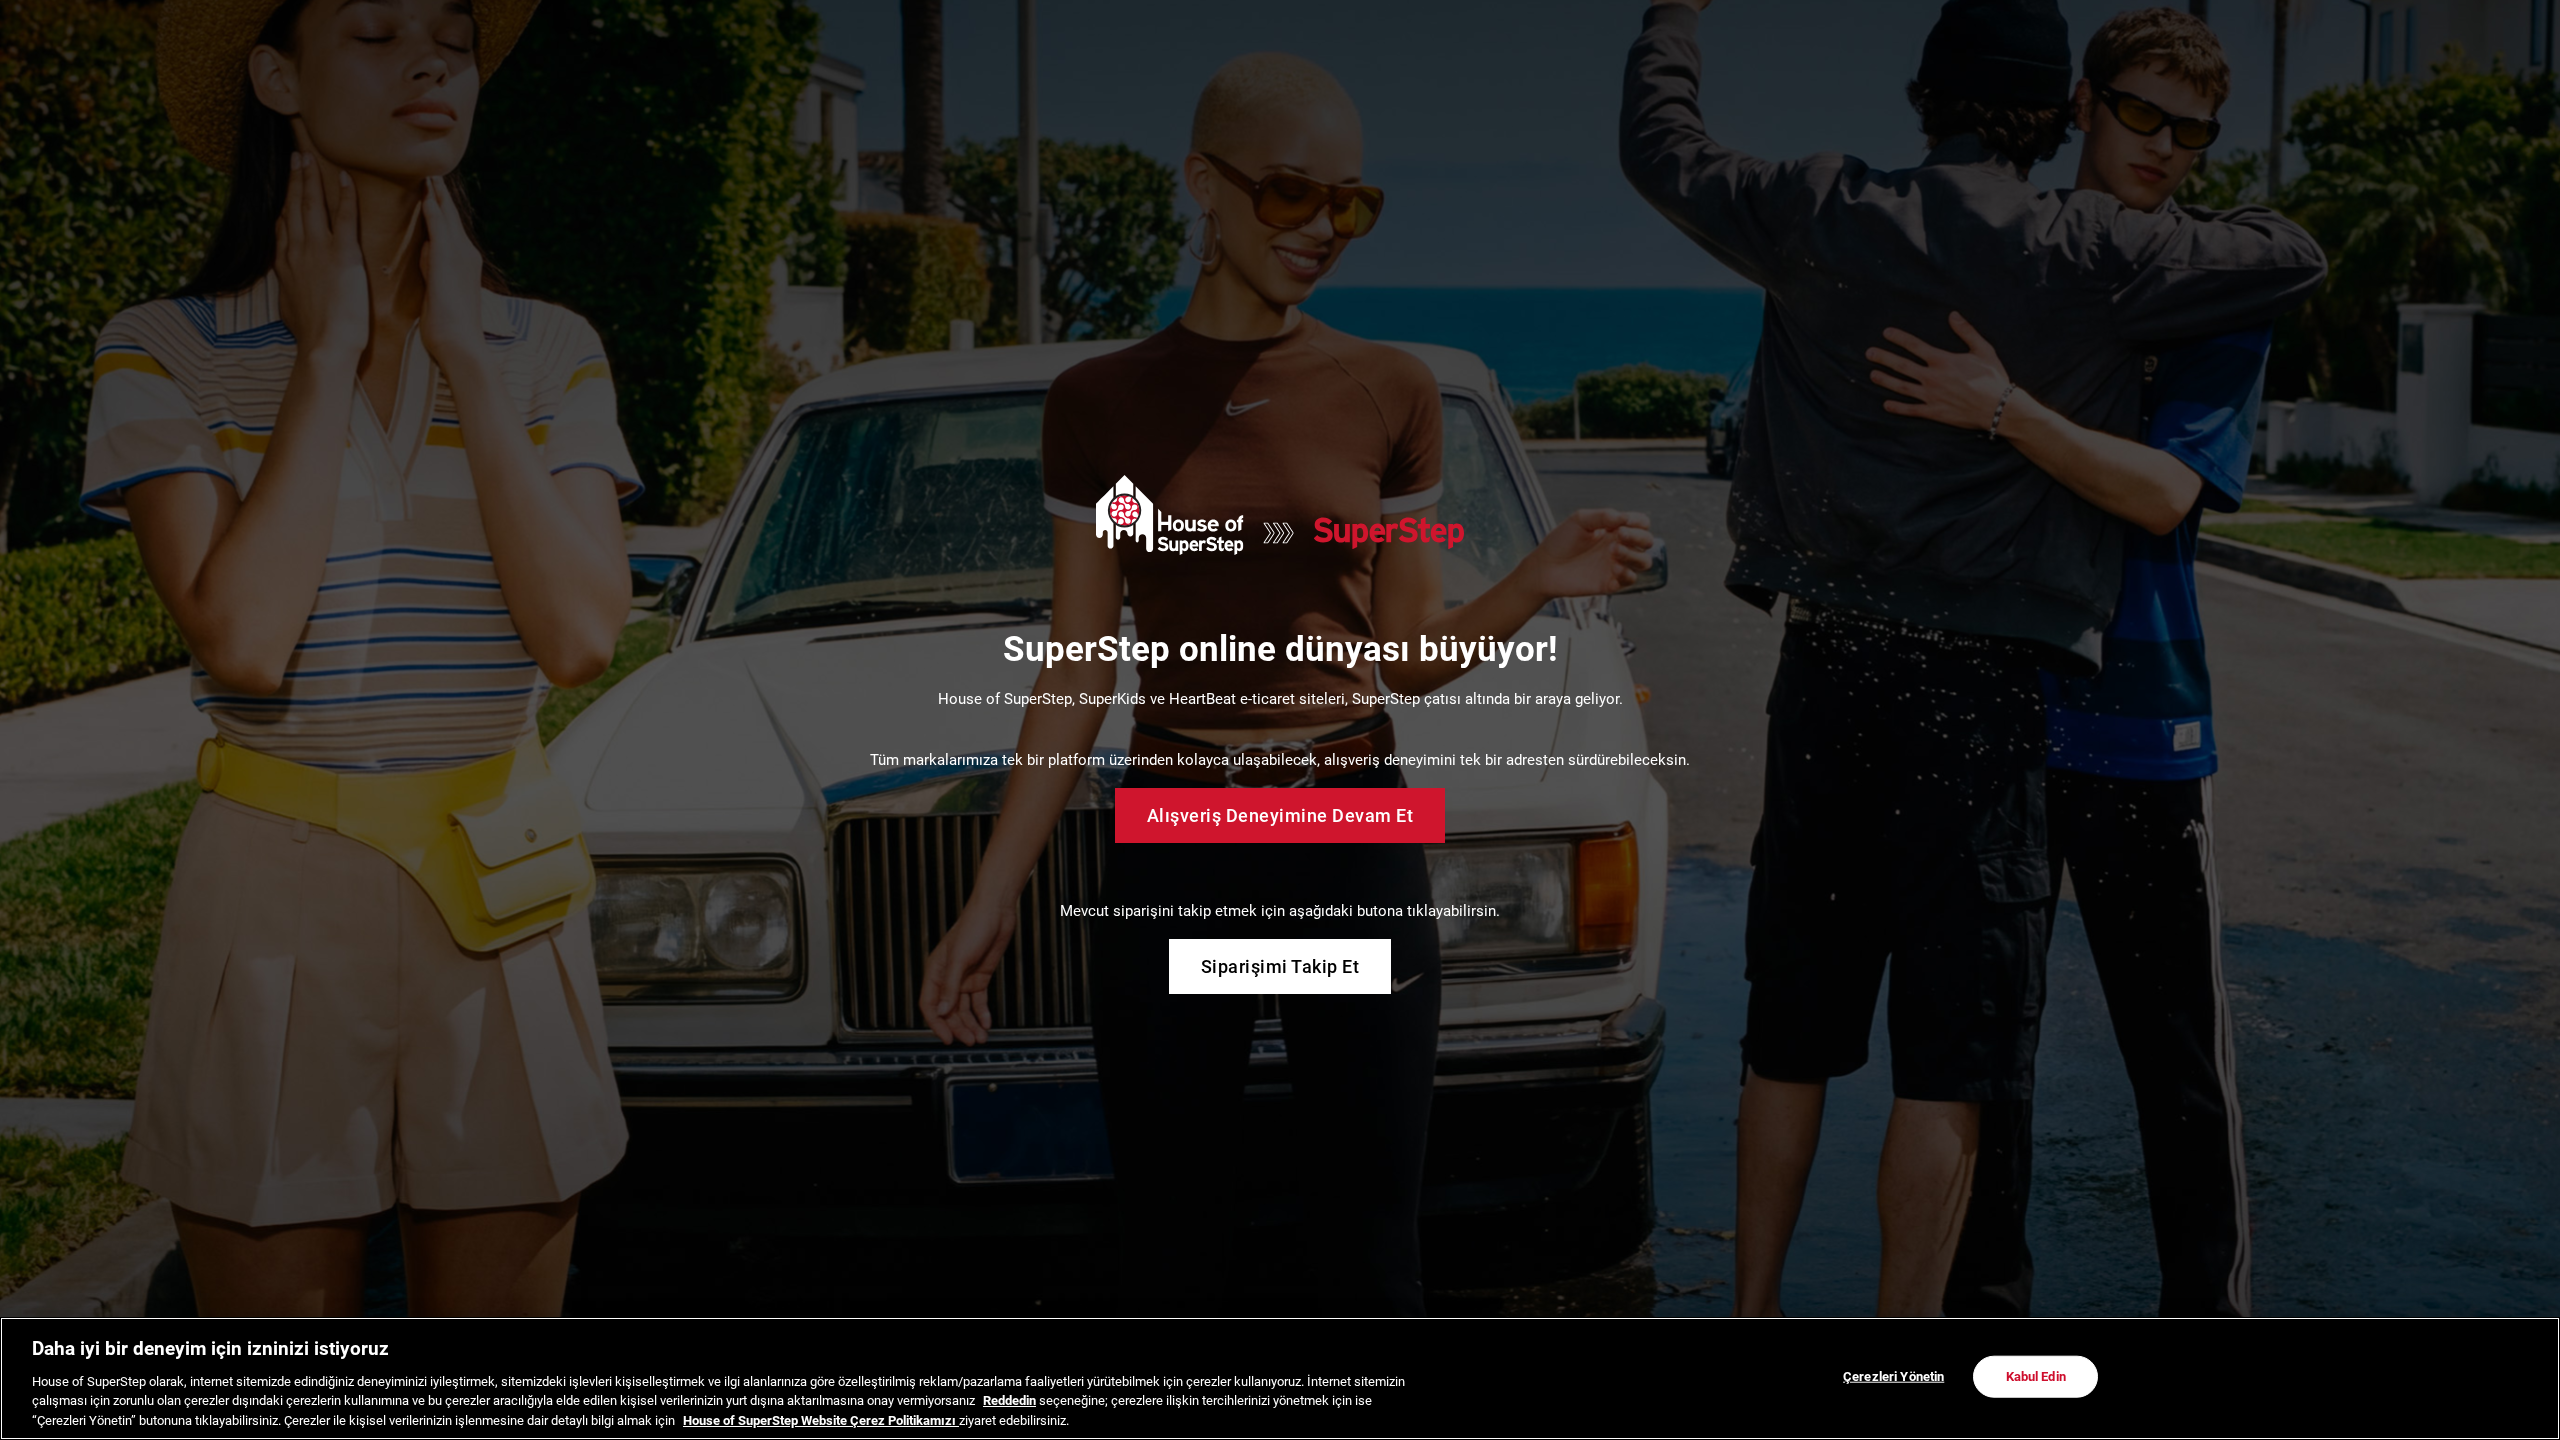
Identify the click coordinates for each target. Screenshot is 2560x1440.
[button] (1603, 379)
